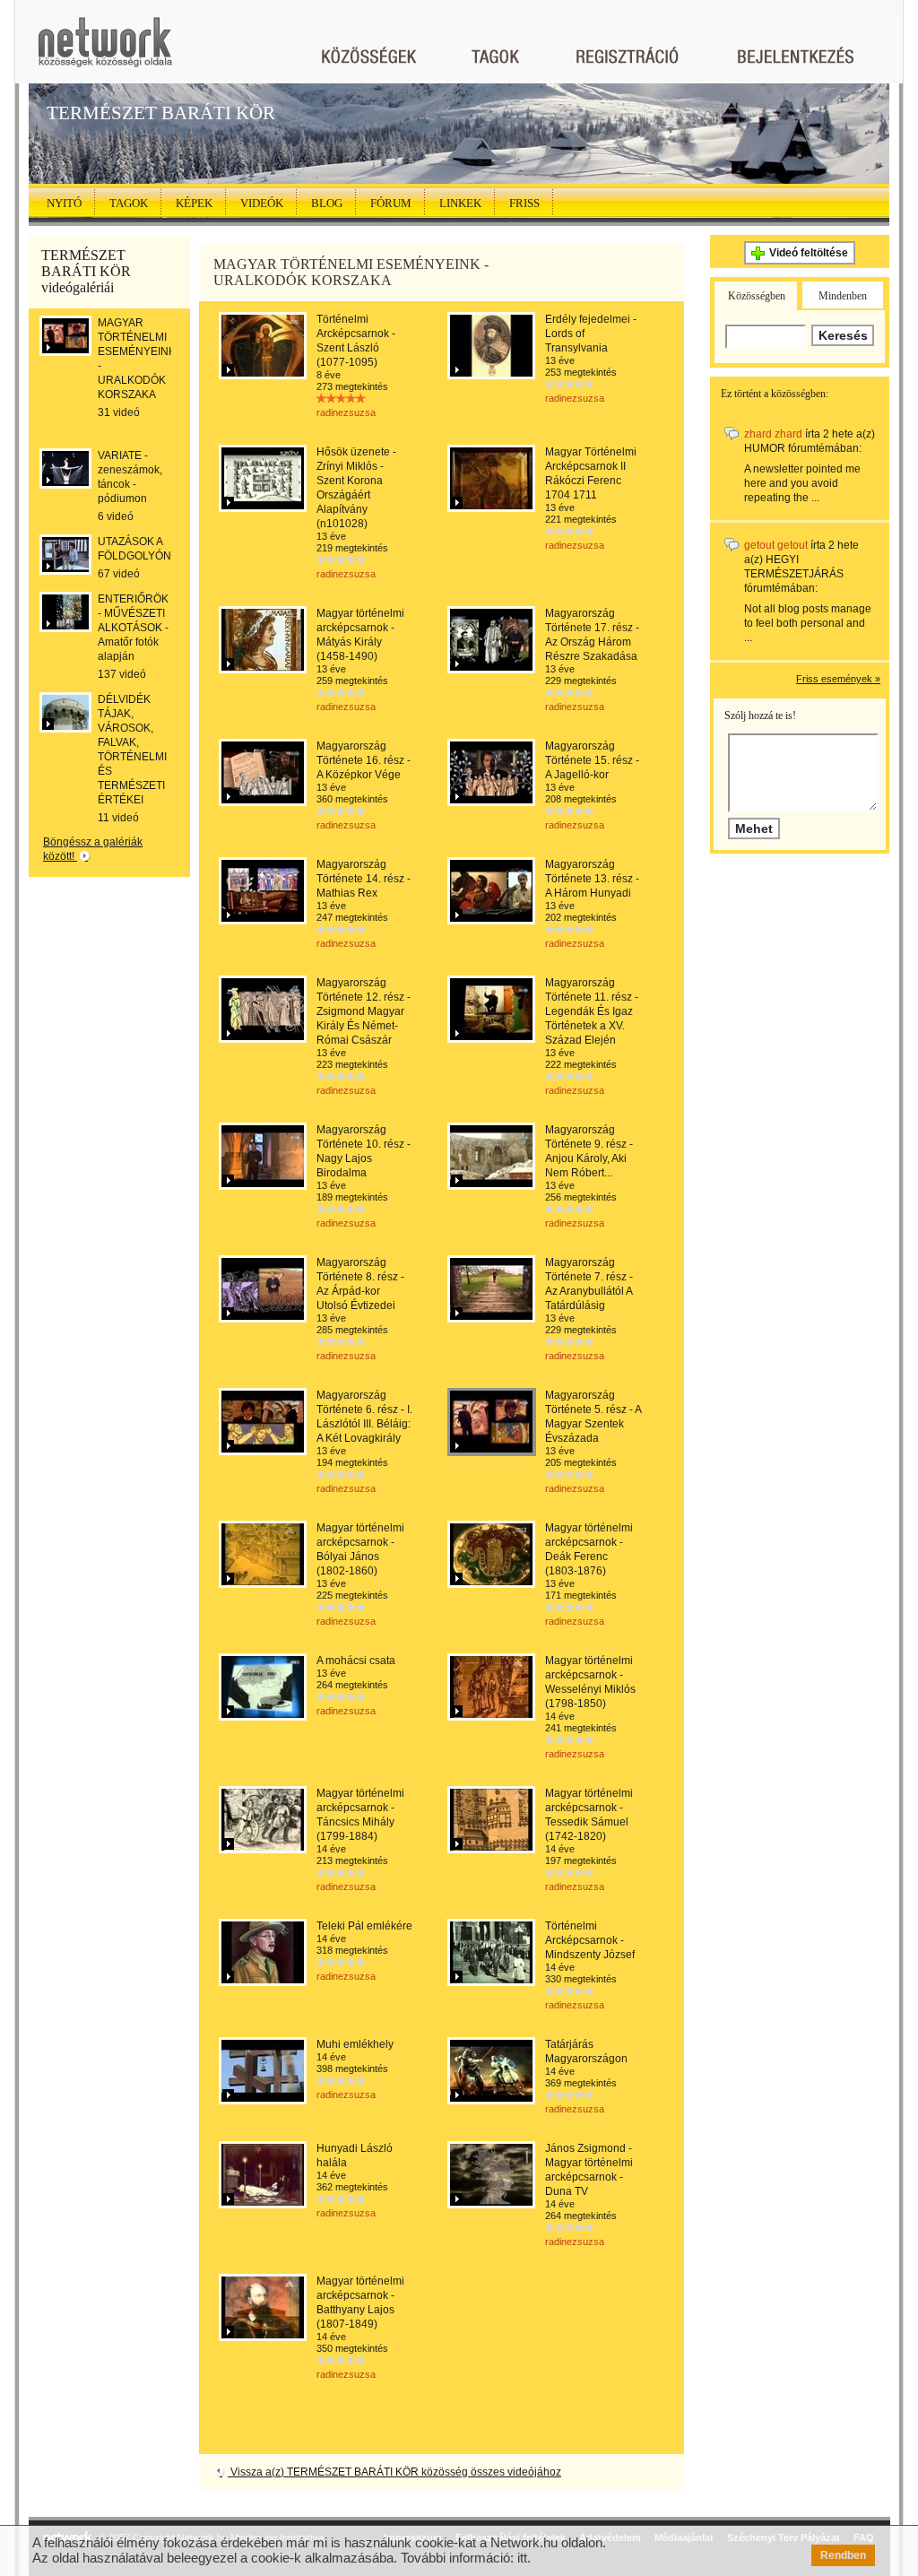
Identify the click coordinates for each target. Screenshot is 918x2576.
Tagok (129, 203)
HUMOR (765, 448)
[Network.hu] (105, 51)
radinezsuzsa (346, 412)
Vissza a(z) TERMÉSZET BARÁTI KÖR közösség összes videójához (394, 2472)
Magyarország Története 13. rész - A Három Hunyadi (592, 879)
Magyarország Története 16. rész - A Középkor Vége (364, 760)
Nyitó (64, 203)
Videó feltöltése (809, 253)
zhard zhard (773, 434)
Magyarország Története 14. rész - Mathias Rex (364, 879)
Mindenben (843, 296)
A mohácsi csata (356, 1661)
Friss (524, 203)
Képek (194, 203)
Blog (327, 203)
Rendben (843, 2555)
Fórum (391, 203)
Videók (262, 203)
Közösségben (757, 296)
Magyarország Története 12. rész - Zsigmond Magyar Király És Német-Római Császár (364, 1011)
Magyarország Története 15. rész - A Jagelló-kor (592, 760)
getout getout (776, 545)
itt (522, 2558)
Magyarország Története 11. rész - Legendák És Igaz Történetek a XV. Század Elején (592, 1011)
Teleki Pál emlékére (364, 1926)
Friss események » (838, 679)
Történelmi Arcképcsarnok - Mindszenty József (590, 1940)
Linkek (460, 203)
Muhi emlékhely (355, 2044)
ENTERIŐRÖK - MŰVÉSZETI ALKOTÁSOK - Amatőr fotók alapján (133, 628)
